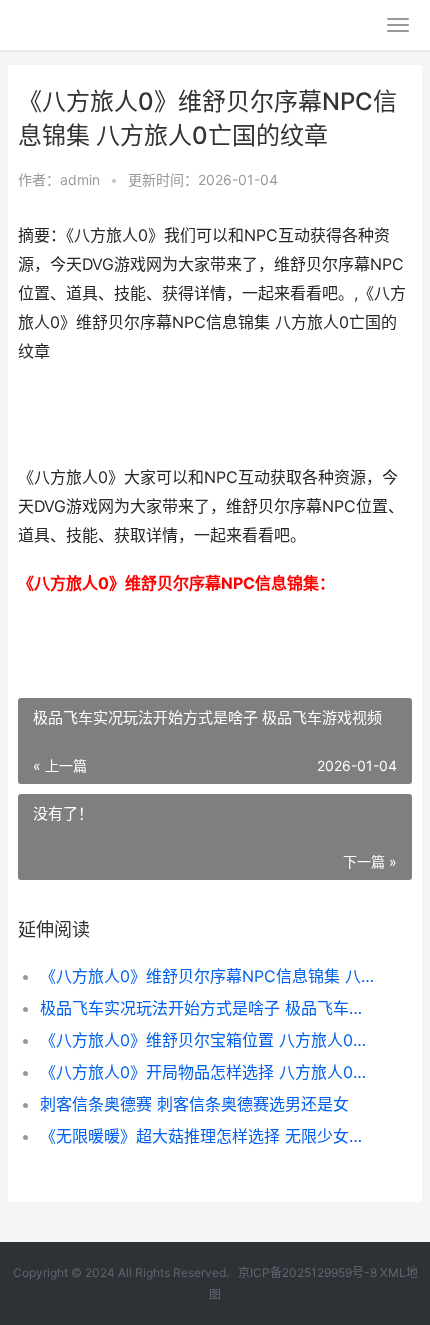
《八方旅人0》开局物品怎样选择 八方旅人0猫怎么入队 (207, 1072)
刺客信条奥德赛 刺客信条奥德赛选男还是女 (194, 1104)
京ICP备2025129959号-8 (307, 1272)
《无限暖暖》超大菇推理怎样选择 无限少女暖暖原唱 (207, 1136)
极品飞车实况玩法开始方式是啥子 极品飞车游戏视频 (207, 1008)
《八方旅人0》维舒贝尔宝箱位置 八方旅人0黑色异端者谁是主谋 (207, 1040)
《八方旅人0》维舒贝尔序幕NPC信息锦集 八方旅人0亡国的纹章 (207, 976)
